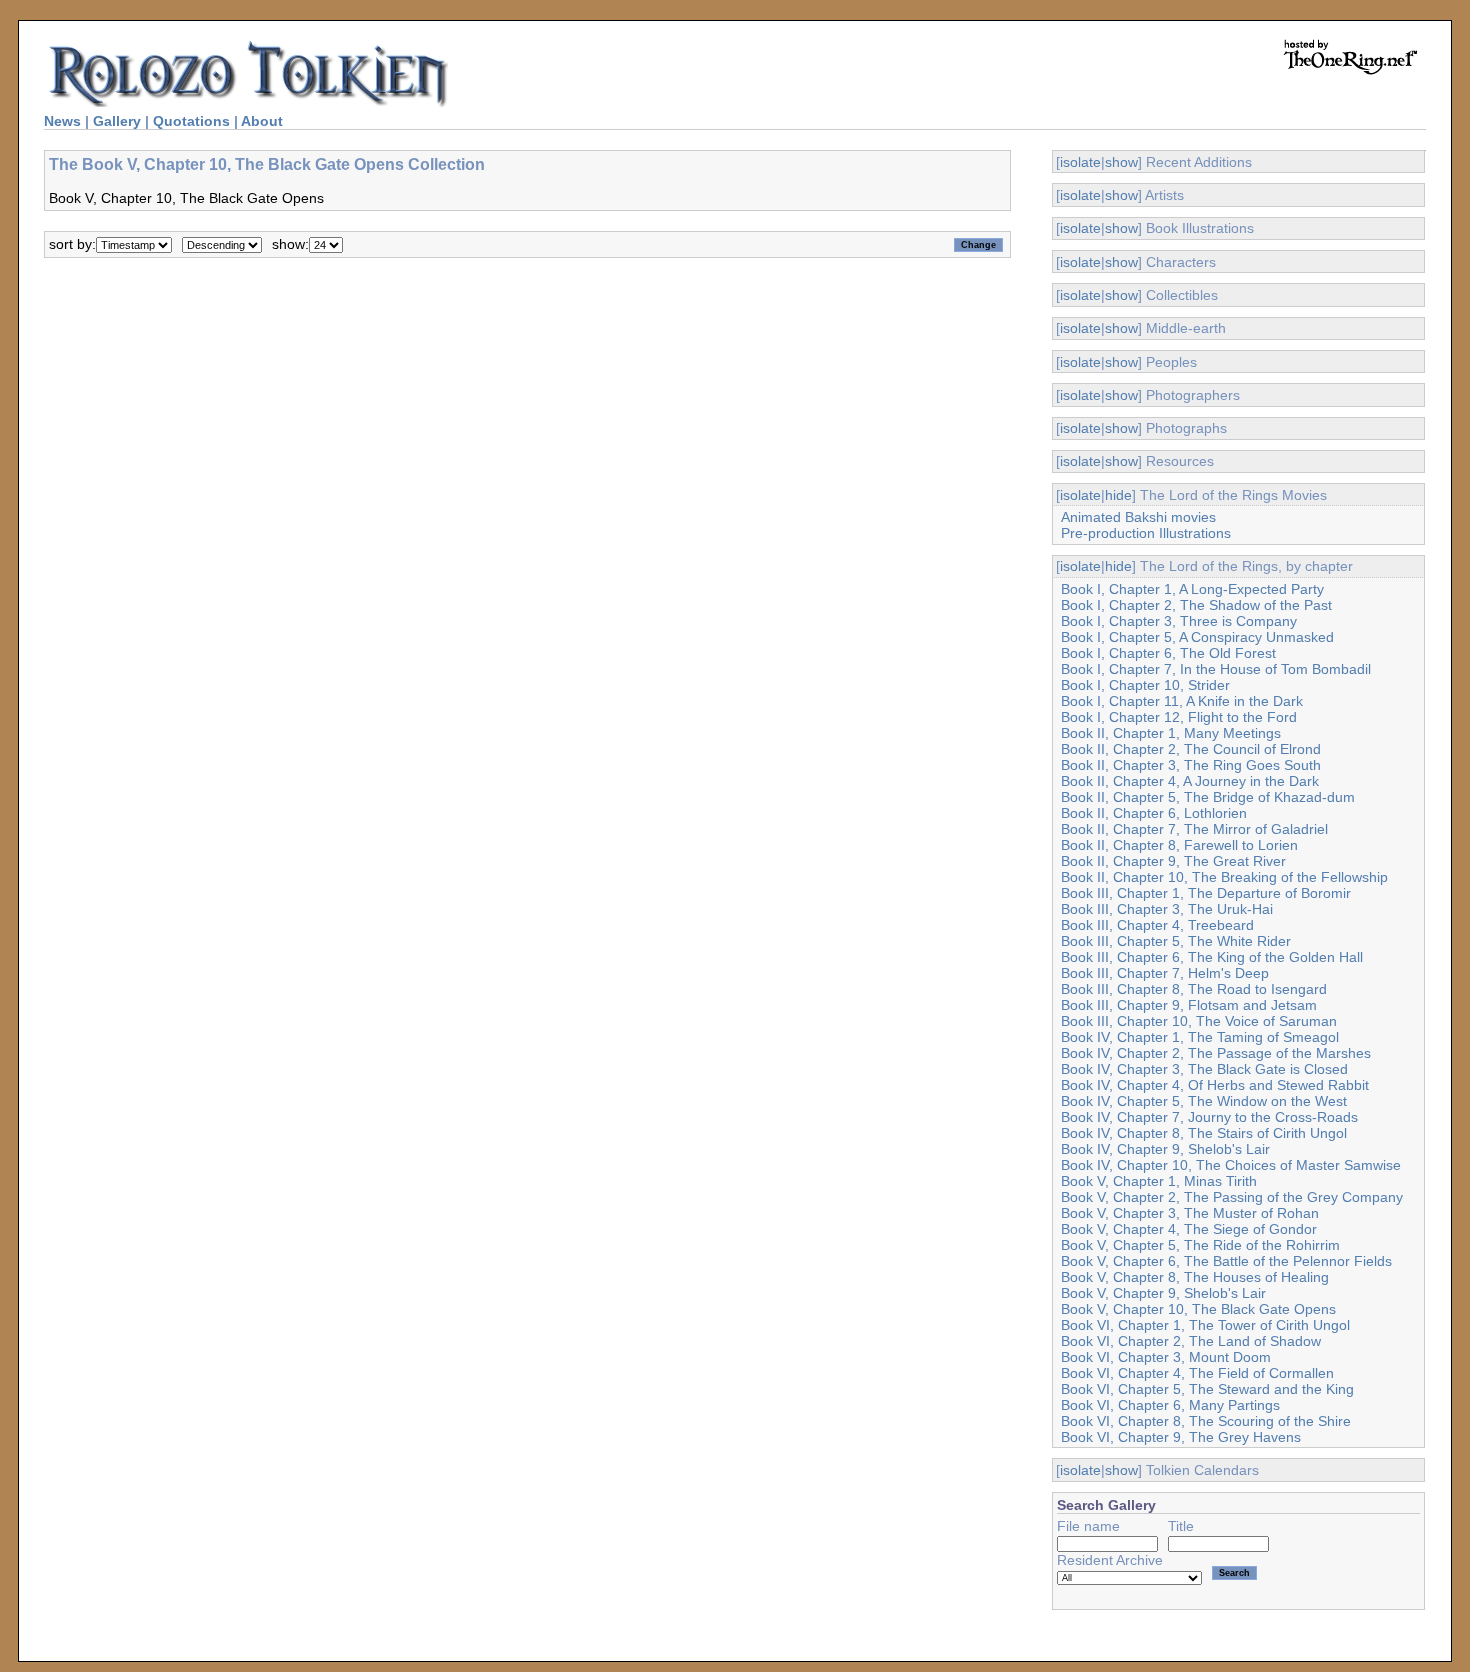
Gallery (117, 121)
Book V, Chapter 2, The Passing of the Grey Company (1232, 1197)
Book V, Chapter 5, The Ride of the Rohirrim (1200, 1245)
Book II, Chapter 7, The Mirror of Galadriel (1194, 829)
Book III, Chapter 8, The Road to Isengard (1194, 989)
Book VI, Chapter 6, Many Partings (1170, 1405)
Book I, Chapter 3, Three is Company (1179, 621)
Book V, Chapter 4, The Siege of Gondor (1189, 1229)
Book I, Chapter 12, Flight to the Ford (1179, 717)
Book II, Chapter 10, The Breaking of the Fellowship (1224, 877)
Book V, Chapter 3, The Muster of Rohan (1190, 1213)
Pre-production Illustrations (1146, 533)
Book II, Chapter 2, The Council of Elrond (1191, 749)
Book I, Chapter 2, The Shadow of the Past (1196, 605)
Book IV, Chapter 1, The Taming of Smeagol (1200, 1037)
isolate (1080, 162)
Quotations (191, 121)
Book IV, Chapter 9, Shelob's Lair (1165, 1149)
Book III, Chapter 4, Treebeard (1157, 925)
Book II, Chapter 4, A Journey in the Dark (1190, 781)
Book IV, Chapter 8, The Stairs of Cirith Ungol (1204, 1133)
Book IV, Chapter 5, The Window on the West (1204, 1101)
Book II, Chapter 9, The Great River (1173, 861)
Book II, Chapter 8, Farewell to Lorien (1179, 845)
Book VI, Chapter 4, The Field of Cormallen (1197, 1373)
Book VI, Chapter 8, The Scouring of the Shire (1206, 1421)
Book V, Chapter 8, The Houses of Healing (1195, 1277)
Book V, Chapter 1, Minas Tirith (1159, 1181)
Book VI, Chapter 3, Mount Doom (1166, 1357)
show (1121, 162)
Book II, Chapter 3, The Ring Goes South (1191, 765)
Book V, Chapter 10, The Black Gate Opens (1198, 1309)
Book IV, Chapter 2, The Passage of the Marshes (1216, 1053)
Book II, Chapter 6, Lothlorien (1154, 813)
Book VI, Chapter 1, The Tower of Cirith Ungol (1205, 1325)
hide (1118, 495)
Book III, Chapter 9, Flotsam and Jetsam (1189, 1005)
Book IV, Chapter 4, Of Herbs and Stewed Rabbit (1215, 1085)
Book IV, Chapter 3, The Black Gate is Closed (1204, 1069)
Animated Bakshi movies (1138, 517)
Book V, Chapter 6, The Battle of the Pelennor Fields (1226, 1261)
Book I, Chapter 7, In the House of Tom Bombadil (1216, 669)
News (62, 121)
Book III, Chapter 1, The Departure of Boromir (1206, 893)
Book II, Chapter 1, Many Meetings (1171, 733)
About (262, 121)
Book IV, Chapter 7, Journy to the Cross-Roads (1209, 1117)
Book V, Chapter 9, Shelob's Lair (1163, 1293)
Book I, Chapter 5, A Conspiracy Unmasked (1197, 637)
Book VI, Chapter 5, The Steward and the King (1207, 1389)
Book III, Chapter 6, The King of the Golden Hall (1212, 957)
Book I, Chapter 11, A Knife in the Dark (1182, 701)
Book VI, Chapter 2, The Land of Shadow (1191, 1341)
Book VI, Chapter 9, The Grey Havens (1181, 1437)
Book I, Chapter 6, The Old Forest (1168, 653)
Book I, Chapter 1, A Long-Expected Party (1192, 589)
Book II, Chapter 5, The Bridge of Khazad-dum (1208, 797)
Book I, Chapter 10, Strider (1145, 685)
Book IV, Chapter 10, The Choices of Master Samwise (1231, 1165)
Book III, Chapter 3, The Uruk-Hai (1167, 909)
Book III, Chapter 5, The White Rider (1176, 941)
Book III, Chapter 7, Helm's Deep (1165, 973)
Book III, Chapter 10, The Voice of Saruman (1199, 1021)
